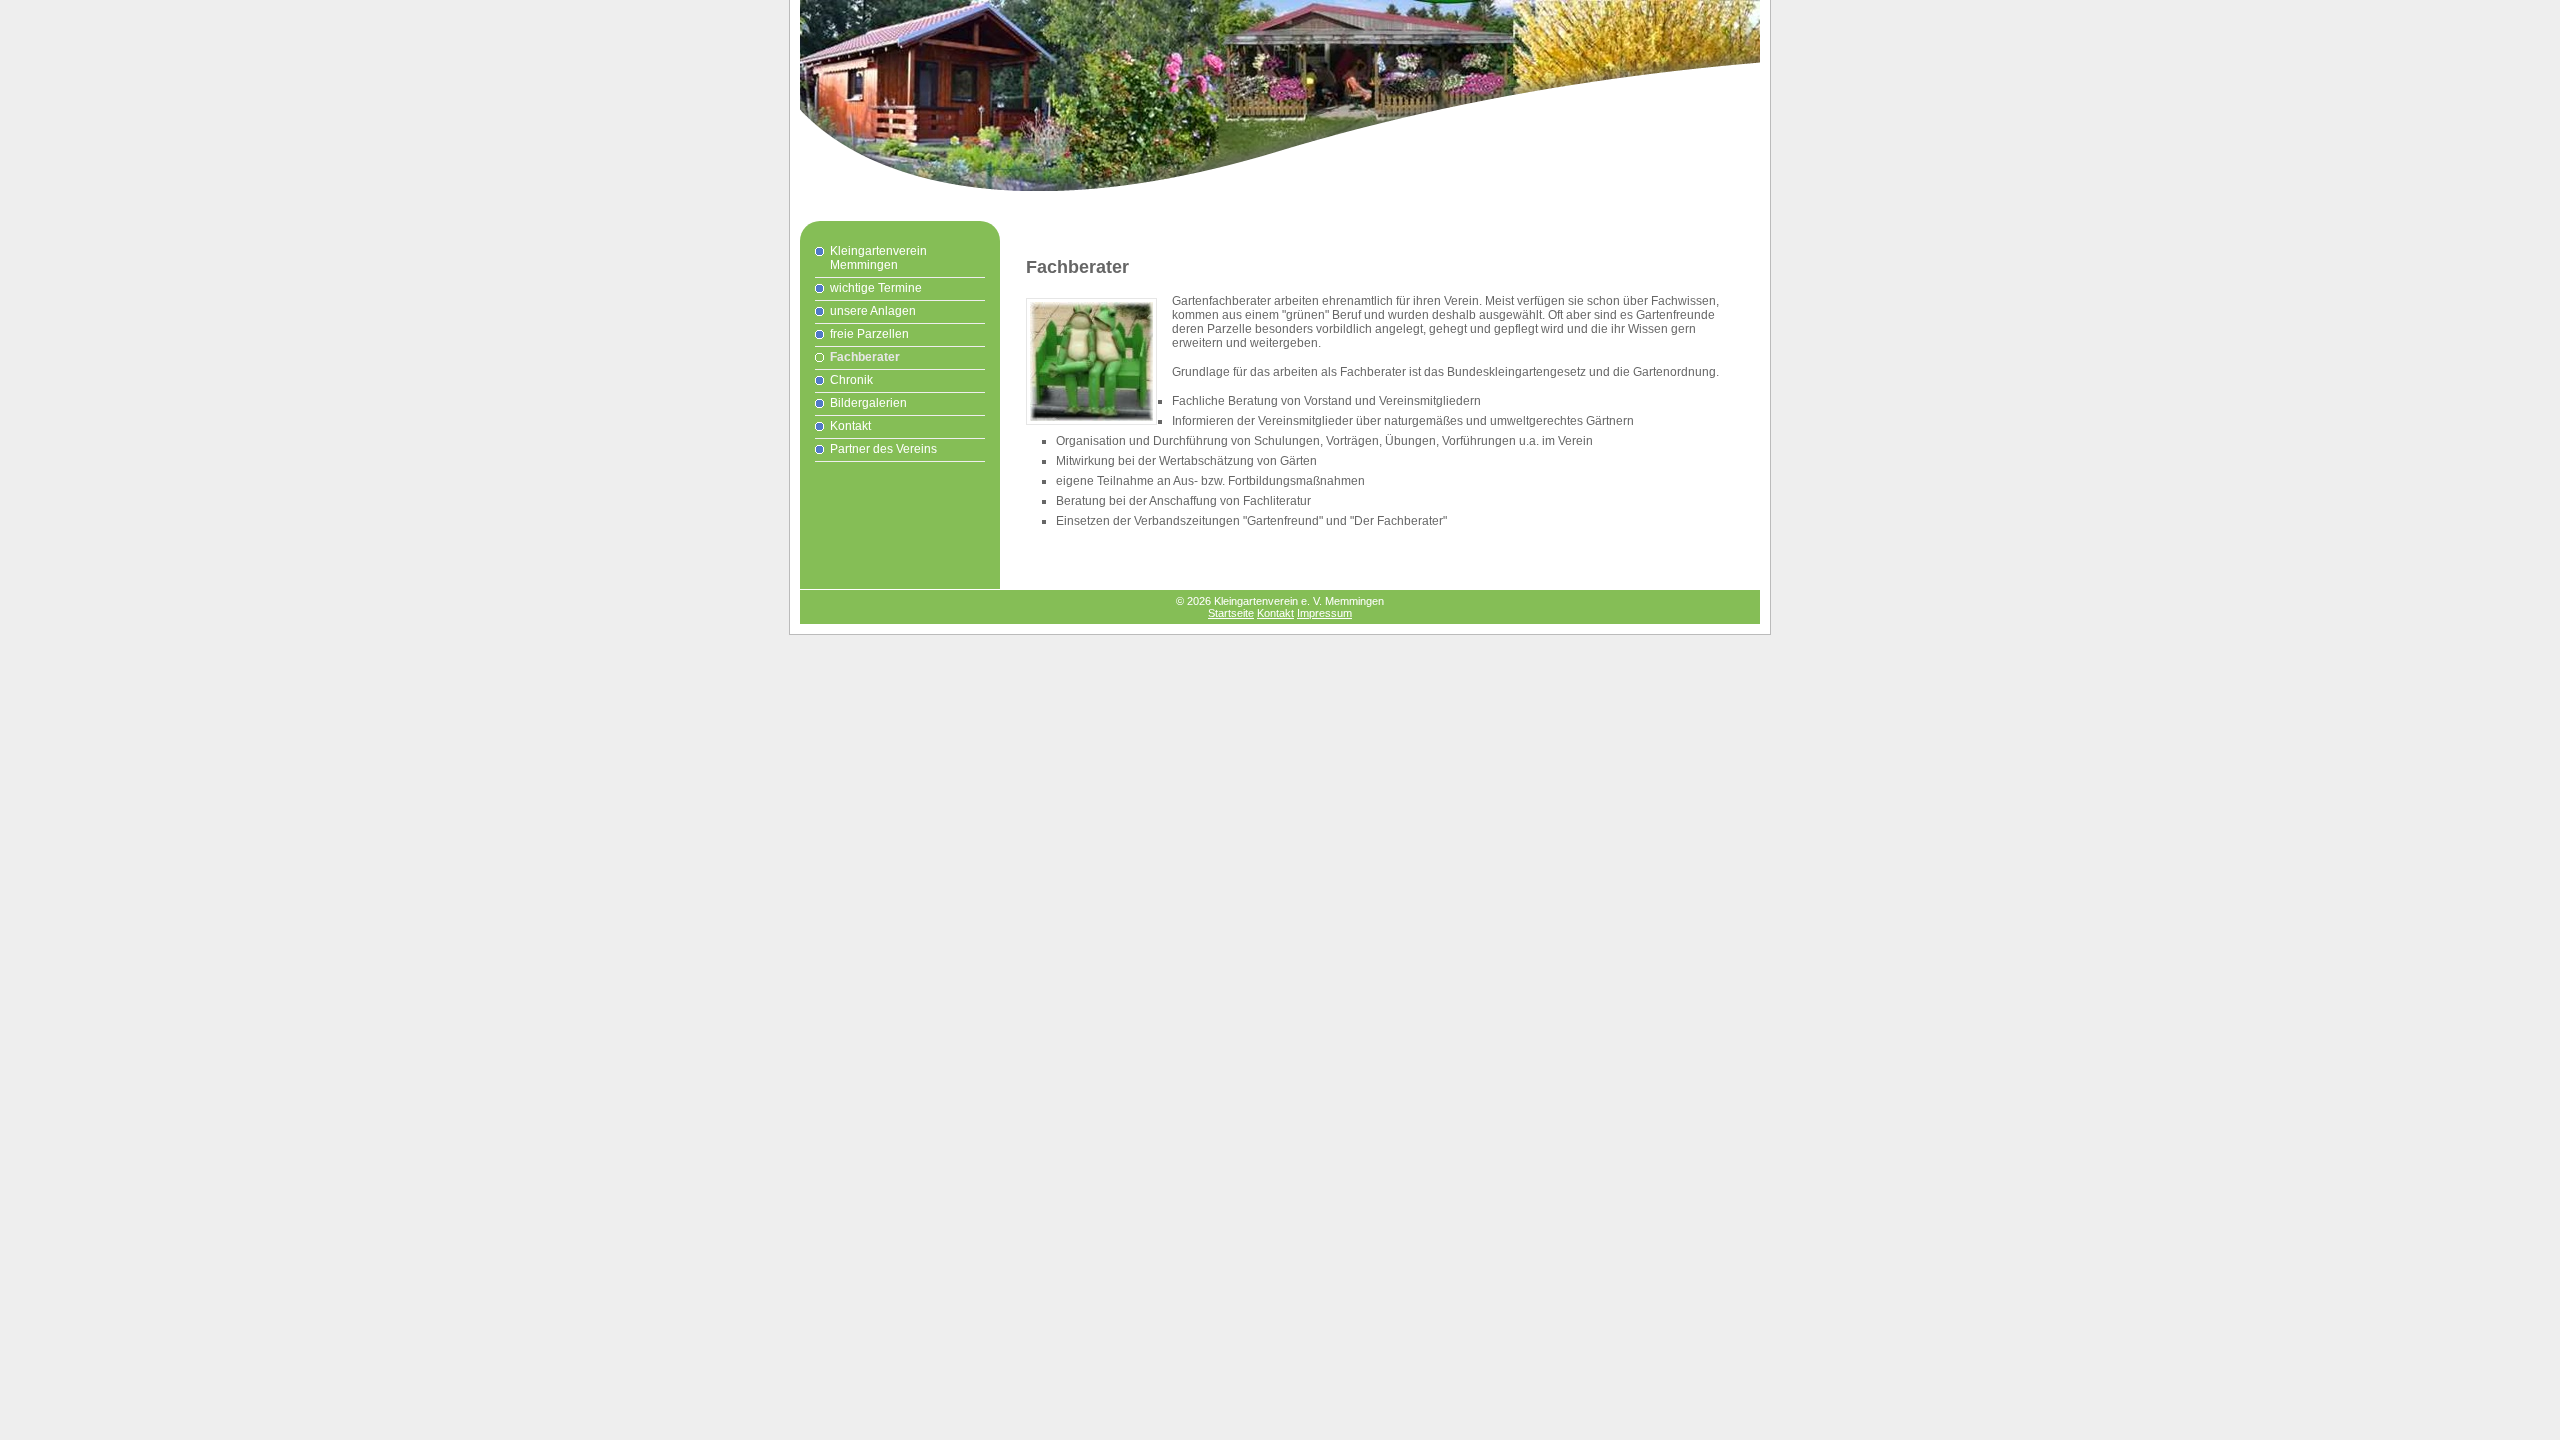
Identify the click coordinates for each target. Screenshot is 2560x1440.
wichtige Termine (876, 288)
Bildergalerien (868, 403)
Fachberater (865, 357)
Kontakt (850, 426)
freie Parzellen (869, 334)
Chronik (851, 380)
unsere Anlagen (873, 311)
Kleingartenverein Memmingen (878, 258)
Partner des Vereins (883, 449)
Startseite (1231, 613)
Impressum (1324, 613)
